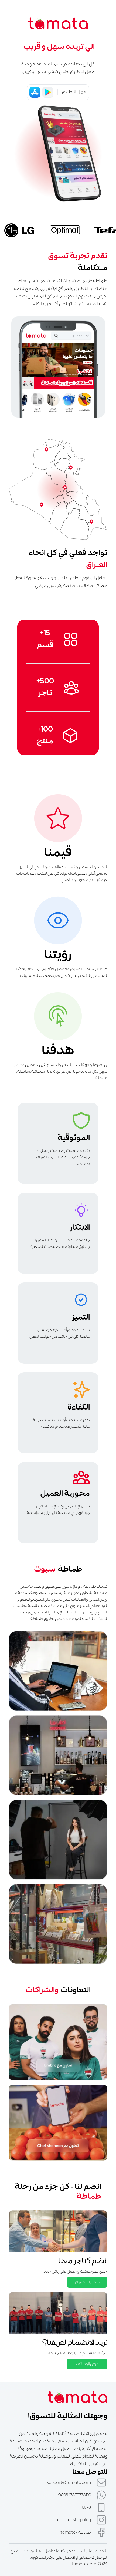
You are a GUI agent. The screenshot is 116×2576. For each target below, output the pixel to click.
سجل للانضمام (87, 2282)
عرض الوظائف (87, 2364)
